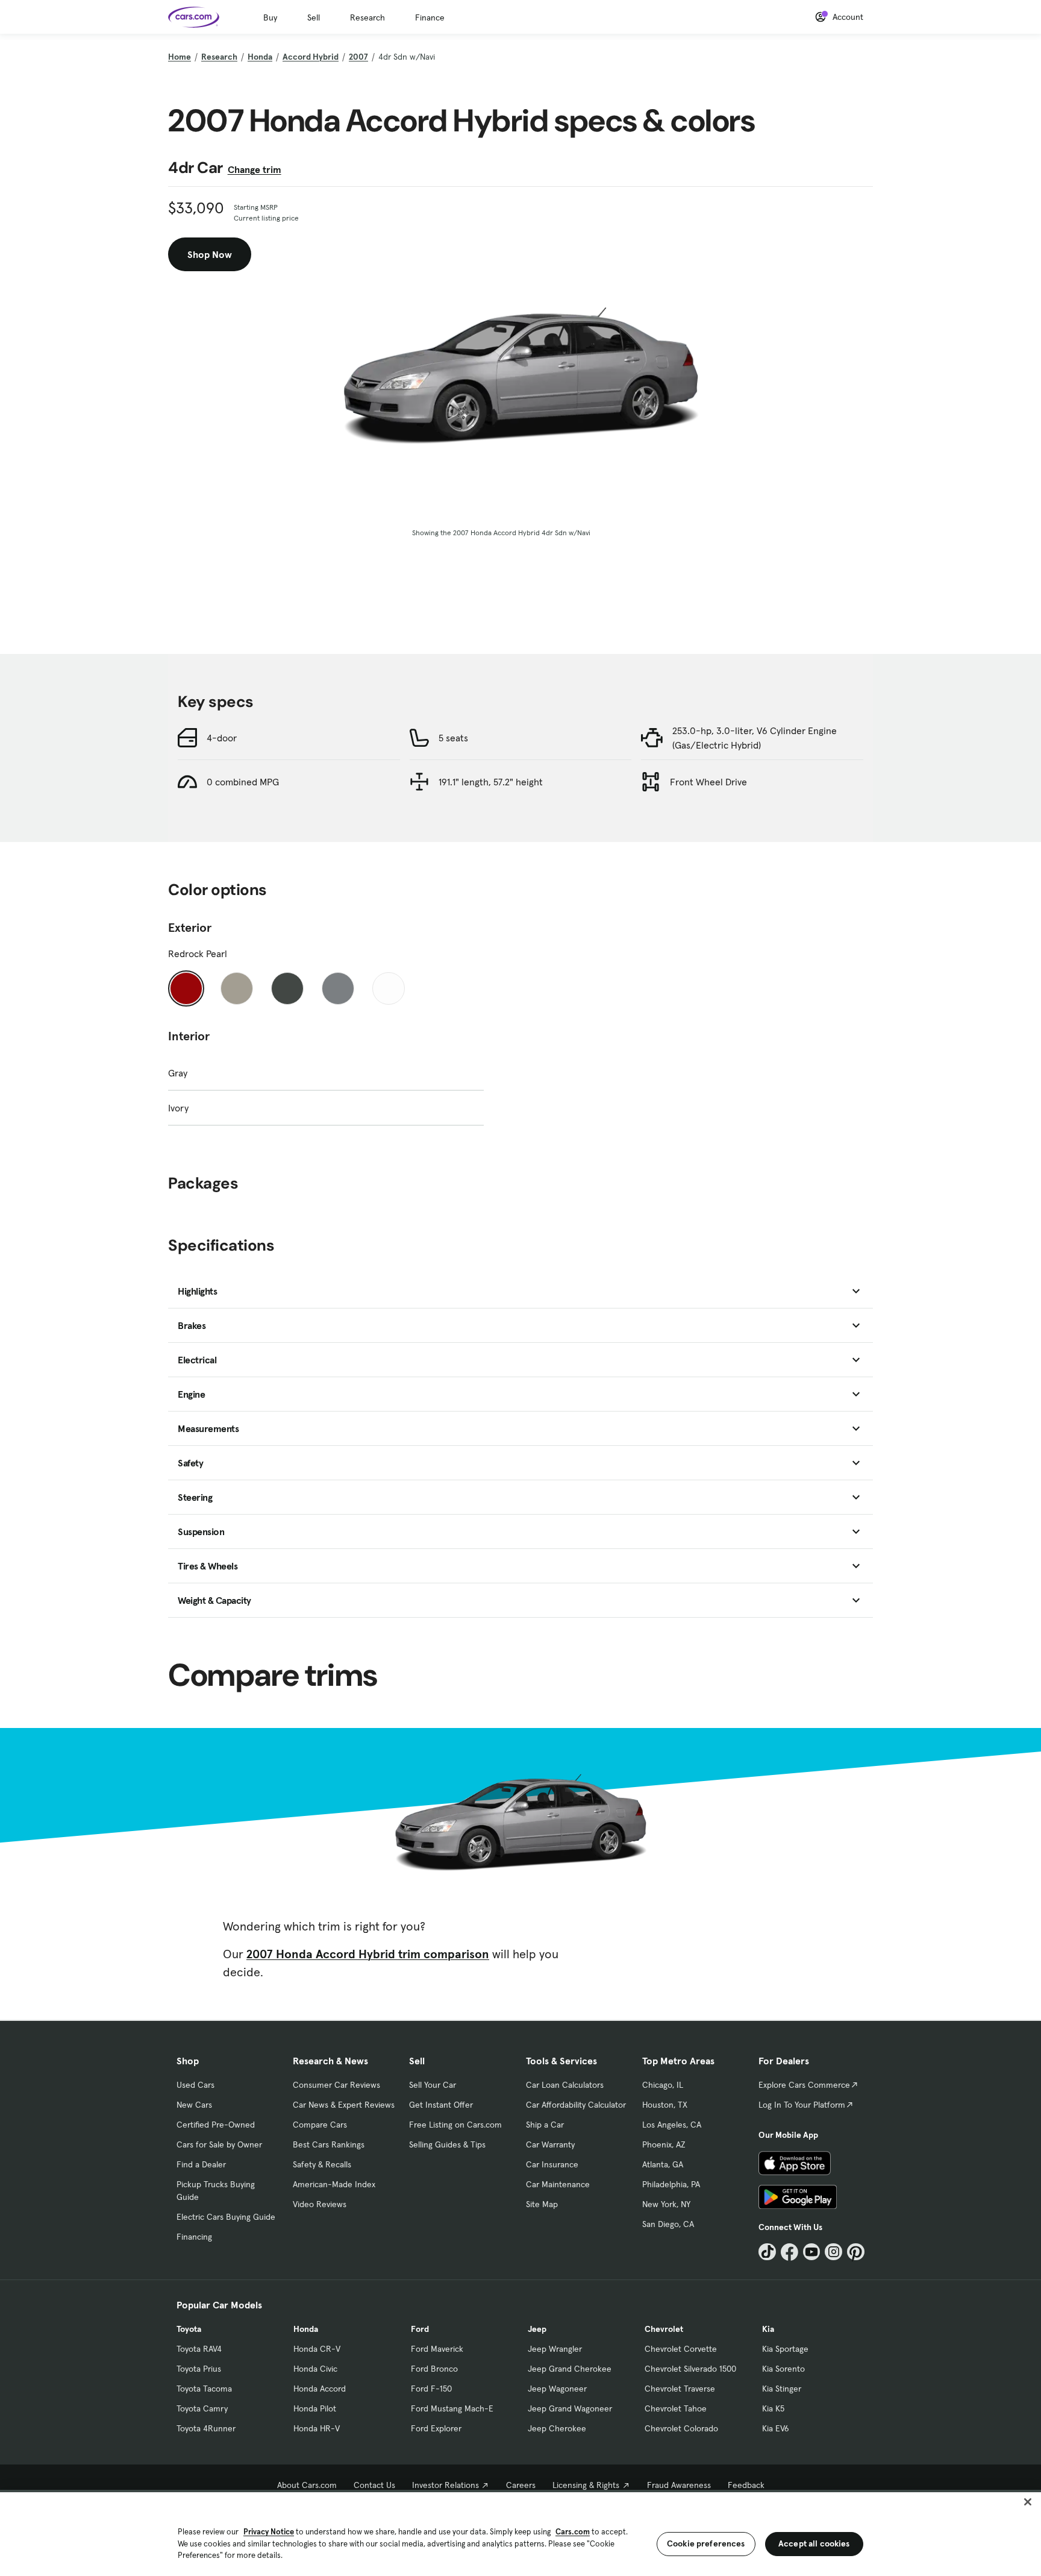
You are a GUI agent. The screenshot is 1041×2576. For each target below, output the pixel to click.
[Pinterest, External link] (856, 2252)
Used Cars (195, 2085)
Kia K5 (773, 2408)
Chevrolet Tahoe (676, 2408)
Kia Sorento (783, 2369)
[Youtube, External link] (812, 2252)
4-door (222, 738)
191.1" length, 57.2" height (491, 782)
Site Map (542, 2204)
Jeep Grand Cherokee (570, 2369)
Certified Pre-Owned (216, 2125)
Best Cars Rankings (329, 2144)
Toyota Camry (202, 2408)
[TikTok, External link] (767, 2252)
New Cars (194, 2105)
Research (367, 17)
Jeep (537, 2329)
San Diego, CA (668, 2224)
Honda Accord (320, 2389)
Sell (314, 17)
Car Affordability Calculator (576, 2105)
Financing (194, 2237)
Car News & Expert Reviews (344, 2105)
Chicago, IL (663, 2085)
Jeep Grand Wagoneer (570, 2408)
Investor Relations (445, 2485)
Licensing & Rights (586, 2485)
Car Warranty (550, 2144)
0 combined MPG (243, 782)
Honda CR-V (317, 2349)
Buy (270, 17)
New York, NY (666, 2204)
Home (180, 57)
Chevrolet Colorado (681, 2428)
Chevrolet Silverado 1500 (690, 2369)
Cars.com (573, 2532)
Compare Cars (320, 2125)
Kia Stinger (782, 2389)
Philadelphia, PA (671, 2184)
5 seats (453, 738)
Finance (430, 17)
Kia (768, 2329)
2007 (358, 57)
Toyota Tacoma (204, 2389)
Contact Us (374, 2485)
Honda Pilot (315, 2408)
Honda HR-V (317, 2428)
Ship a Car (545, 2125)
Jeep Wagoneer (557, 2389)
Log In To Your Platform (802, 2105)
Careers (521, 2485)
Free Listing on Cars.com (455, 2125)
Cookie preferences (706, 2543)
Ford (420, 2329)
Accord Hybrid (311, 57)
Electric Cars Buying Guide (226, 2217)
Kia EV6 (776, 2428)
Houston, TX (665, 2105)
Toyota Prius (199, 2369)
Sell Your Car (433, 2085)
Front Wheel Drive (708, 782)
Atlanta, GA (663, 2164)
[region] (520, 2533)
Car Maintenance (558, 2184)
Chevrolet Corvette (681, 2349)
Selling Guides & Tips (447, 2144)
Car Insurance (552, 2164)
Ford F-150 (431, 2389)
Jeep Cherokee (557, 2428)
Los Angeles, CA (672, 2125)
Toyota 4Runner (206, 2428)
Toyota (189, 2329)
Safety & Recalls (322, 2164)
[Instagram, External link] (833, 2252)
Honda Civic (315, 2369)
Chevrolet (664, 2329)
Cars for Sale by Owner (219, 2144)
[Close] (1028, 2502)
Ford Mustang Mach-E (452, 2408)
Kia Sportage (785, 2349)
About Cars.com (307, 2485)
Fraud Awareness (679, 2485)
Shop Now (210, 254)
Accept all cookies (814, 2543)
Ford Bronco (434, 2369)
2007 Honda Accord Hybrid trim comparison (368, 1954)
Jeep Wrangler (555, 2349)
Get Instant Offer (441, 2105)
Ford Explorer (436, 2428)
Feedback (746, 2485)
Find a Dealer (201, 2164)
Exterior (190, 928)
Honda (260, 57)
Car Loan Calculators (565, 2085)
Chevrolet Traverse (680, 2389)
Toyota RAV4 (199, 2349)
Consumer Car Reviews (336, 2085)
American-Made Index (334, 2184)
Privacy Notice (269, 2532)
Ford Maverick (437, 2349)
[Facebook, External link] (789, 2252)
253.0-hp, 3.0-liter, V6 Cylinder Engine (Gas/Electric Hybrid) (755, 738)
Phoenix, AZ (664, 2144)
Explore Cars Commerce (804, 2085)
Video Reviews (320, 2204)
